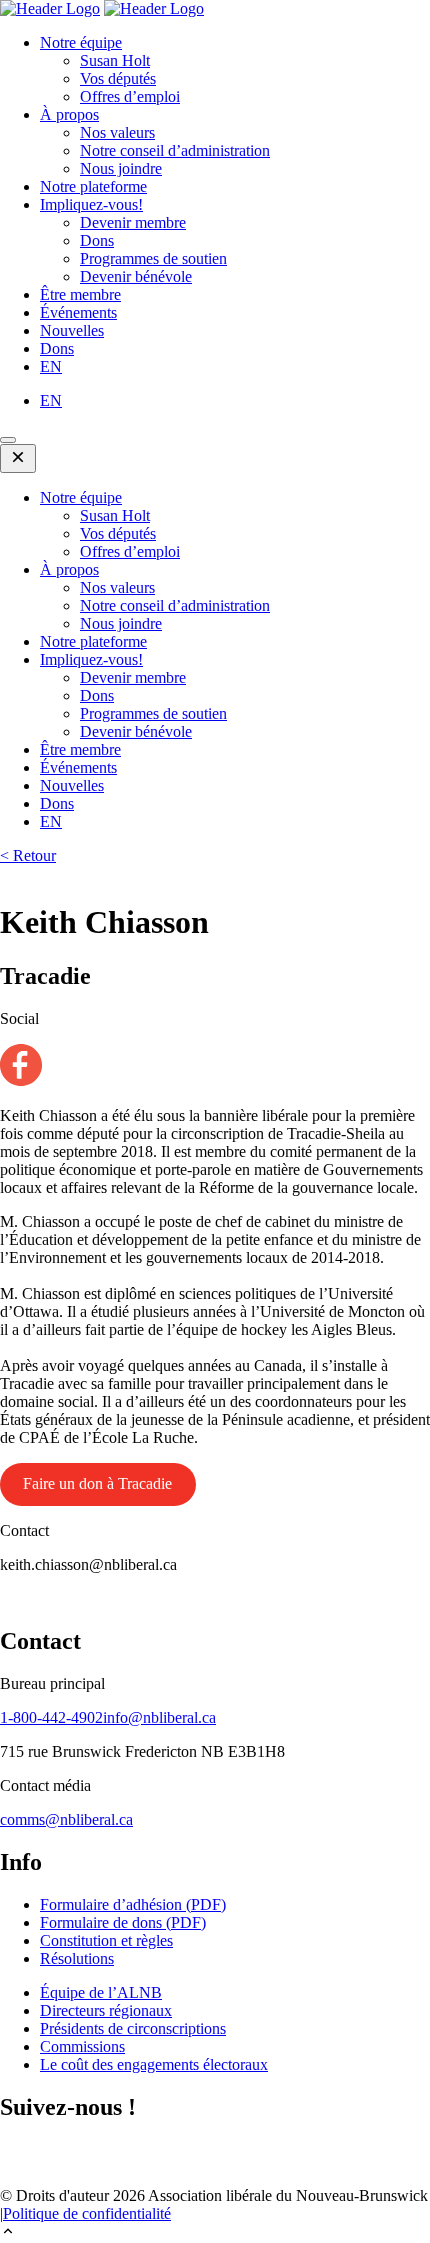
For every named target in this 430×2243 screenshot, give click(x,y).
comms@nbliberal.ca (66, 1819)
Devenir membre (133, 222)
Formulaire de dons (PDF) (123, 1922)
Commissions (82, 2046)
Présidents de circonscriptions (133, 2028)
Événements (78, 312)
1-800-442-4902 (51, 1717)
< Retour (28, 855)
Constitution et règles (106, 1940)
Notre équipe (81, 42)
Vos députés (118, 78)
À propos (69, 114)
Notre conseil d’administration (175, 150)
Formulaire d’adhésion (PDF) (133, 1904)
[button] (215, 2233)
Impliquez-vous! (91, 204)
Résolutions (77, 1958)
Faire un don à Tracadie (97, 1483)
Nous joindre (121, 168)
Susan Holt (115, 60)
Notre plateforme (93, 186)
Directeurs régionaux (106, 2010)
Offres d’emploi (130, 96)
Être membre (80, 294)
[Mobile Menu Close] (18, 458)
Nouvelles (72, 330)
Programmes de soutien (153, 258)
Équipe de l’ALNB (101, 1992)
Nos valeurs (117, 132)
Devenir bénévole (136, 276)
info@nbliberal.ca (159, 1717)
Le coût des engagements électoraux (154, 2064)
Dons (97, 240)
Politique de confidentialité (87, 2213)
